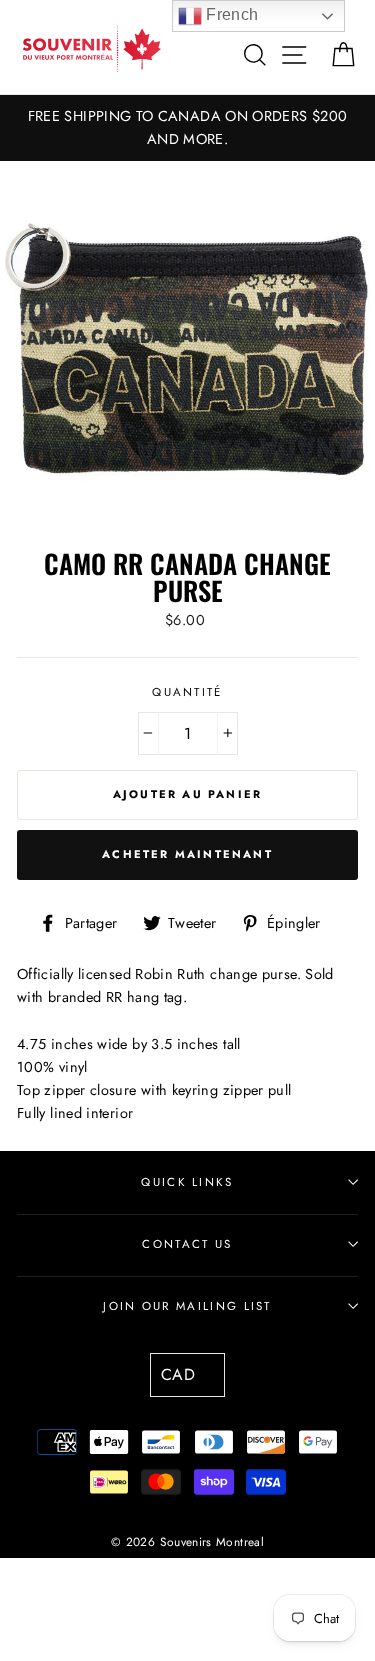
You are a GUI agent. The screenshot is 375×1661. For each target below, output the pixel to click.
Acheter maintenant (187, 854)
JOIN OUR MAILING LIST (187, 1306)
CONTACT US (187, 1244)
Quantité (187, 692)
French (230, 14)
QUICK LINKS (187, 1182)
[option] (187, 128)
